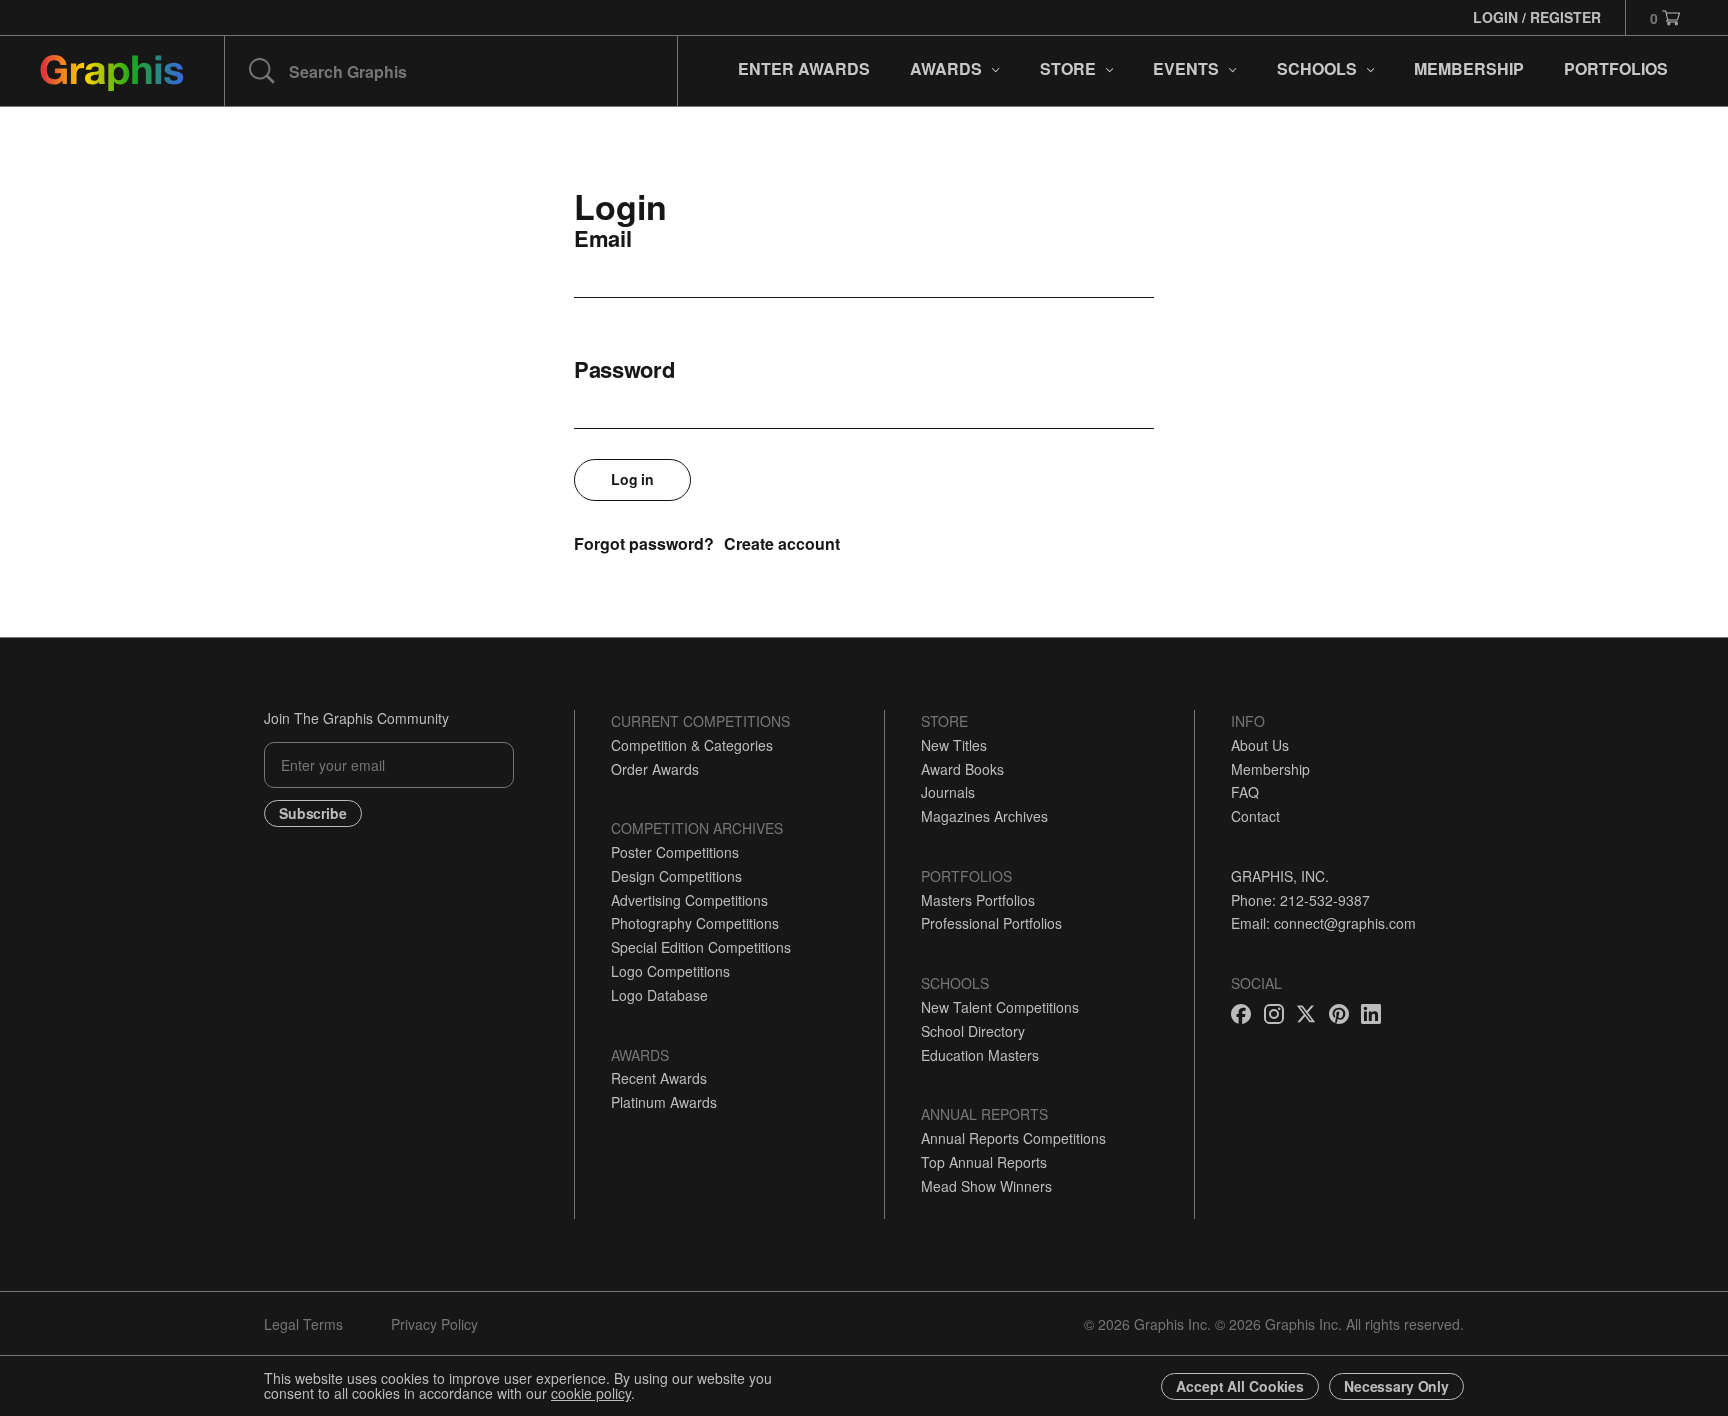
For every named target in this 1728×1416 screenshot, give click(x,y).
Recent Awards (659, 1078)
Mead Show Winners (986, 1186)
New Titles (954, 745)
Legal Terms (303, 1324)
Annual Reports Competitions (1013, 1138)
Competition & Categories (692, 745)
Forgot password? (644, 543)
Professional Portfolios (991, 923)
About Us (1260, 745)
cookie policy (591, 1393)
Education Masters (980, 1055)
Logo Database (659, 995)
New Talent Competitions (1000, 1007)
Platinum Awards (664, 1102)
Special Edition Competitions (701, 947)
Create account (782, 543)
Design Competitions (676, 876)
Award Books (962, 769)
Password (624, 369)
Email (603, 238)
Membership (1270, 769)
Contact (1255, 816)
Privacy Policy (434, 1324)
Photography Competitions (695, 923)
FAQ (1245, 792)
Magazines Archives (984, 816)
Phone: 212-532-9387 (1300, 900)
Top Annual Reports (984, 1162)
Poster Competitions (675, 852)
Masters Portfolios (978, 900)
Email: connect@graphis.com (1323, 923)
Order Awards (655, 769)
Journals (948, 792)
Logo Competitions (670, 971)
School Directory (973, 1031)
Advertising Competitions (689, 900)
